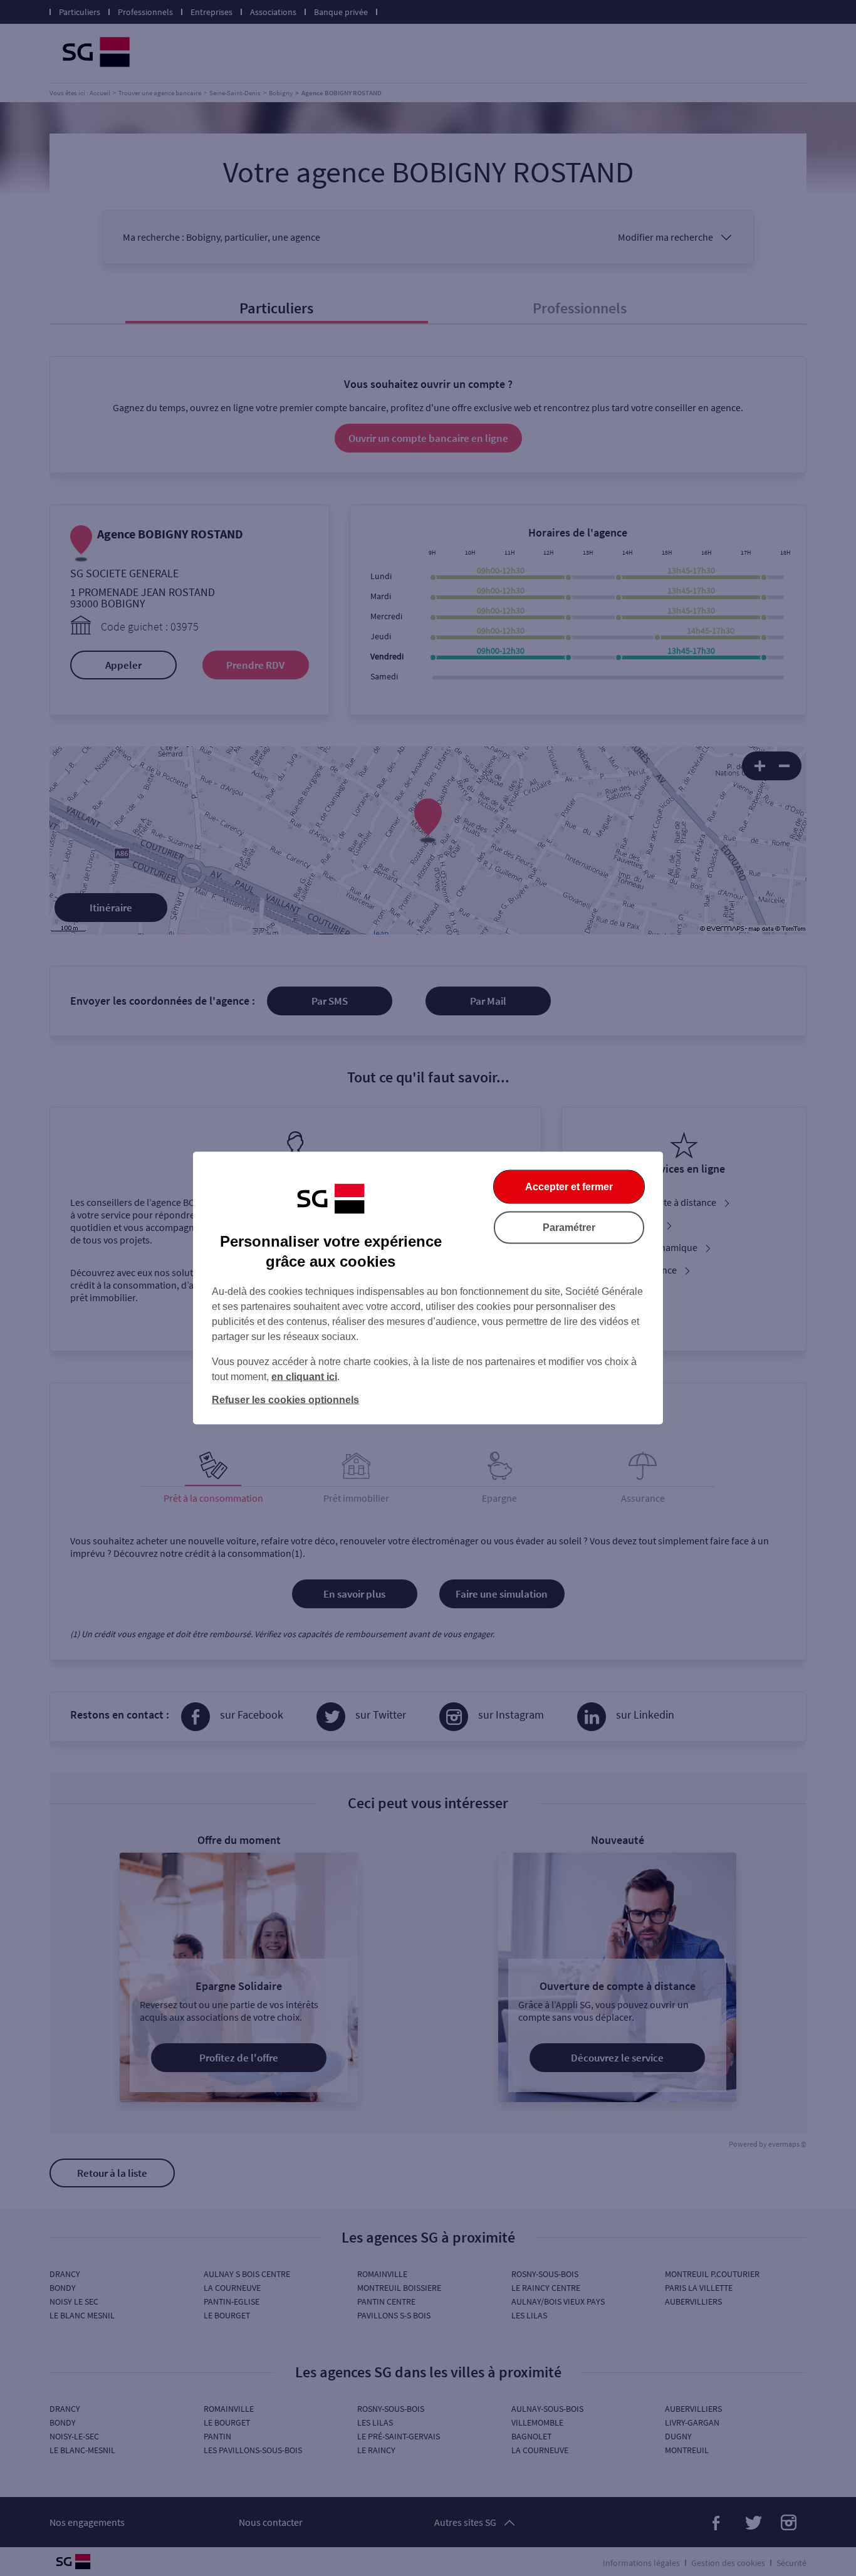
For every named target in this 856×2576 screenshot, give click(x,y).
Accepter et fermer (569, 1187)
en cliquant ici (304, 1377)
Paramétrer (569, 1228)
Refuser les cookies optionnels (285, 1400)
